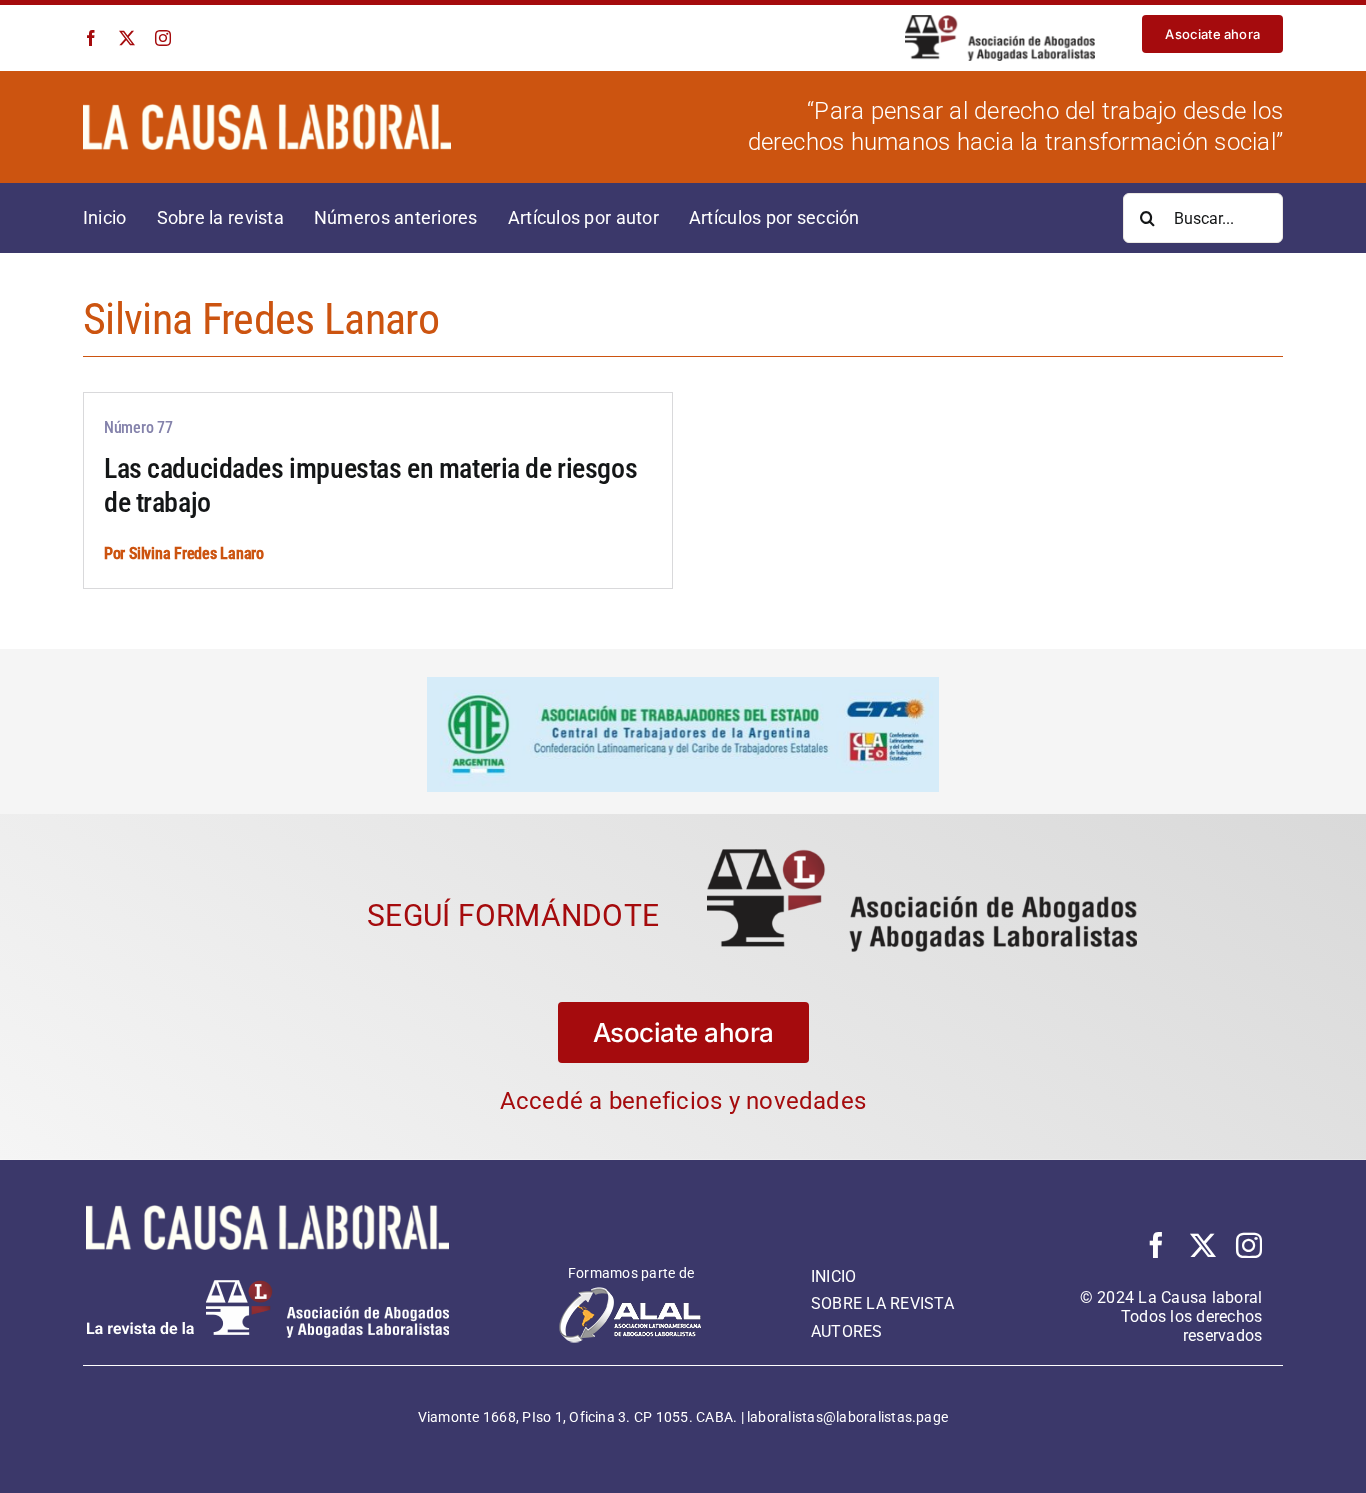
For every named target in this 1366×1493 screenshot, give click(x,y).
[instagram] (163, 38)
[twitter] (127, 38)
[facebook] (91, 38)
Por (116, 553)
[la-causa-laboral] (267, 111)
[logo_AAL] (1000, 22)
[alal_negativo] (631, 1292)
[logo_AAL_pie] (267, 1287)
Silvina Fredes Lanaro (196, 553)
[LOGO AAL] (922, 856)
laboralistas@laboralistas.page (847, 1417)
